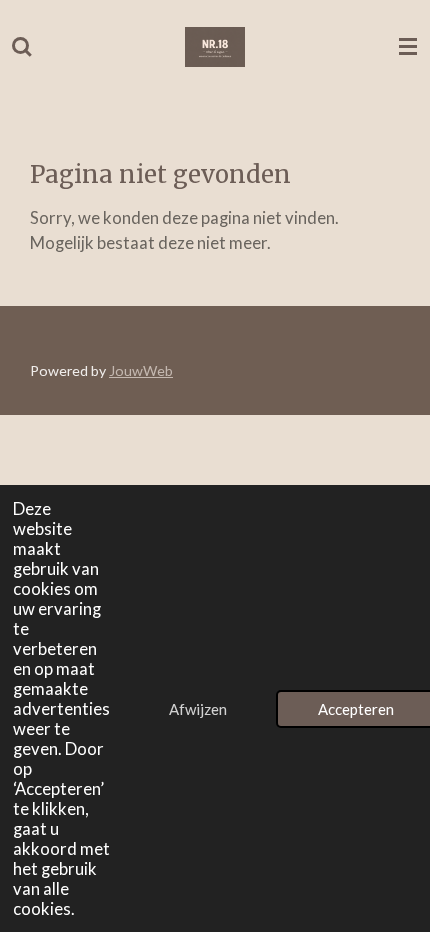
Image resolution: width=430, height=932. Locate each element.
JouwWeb (141, 370)
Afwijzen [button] (198, 709)
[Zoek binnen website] (22, 47)
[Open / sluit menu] (408, 47)
